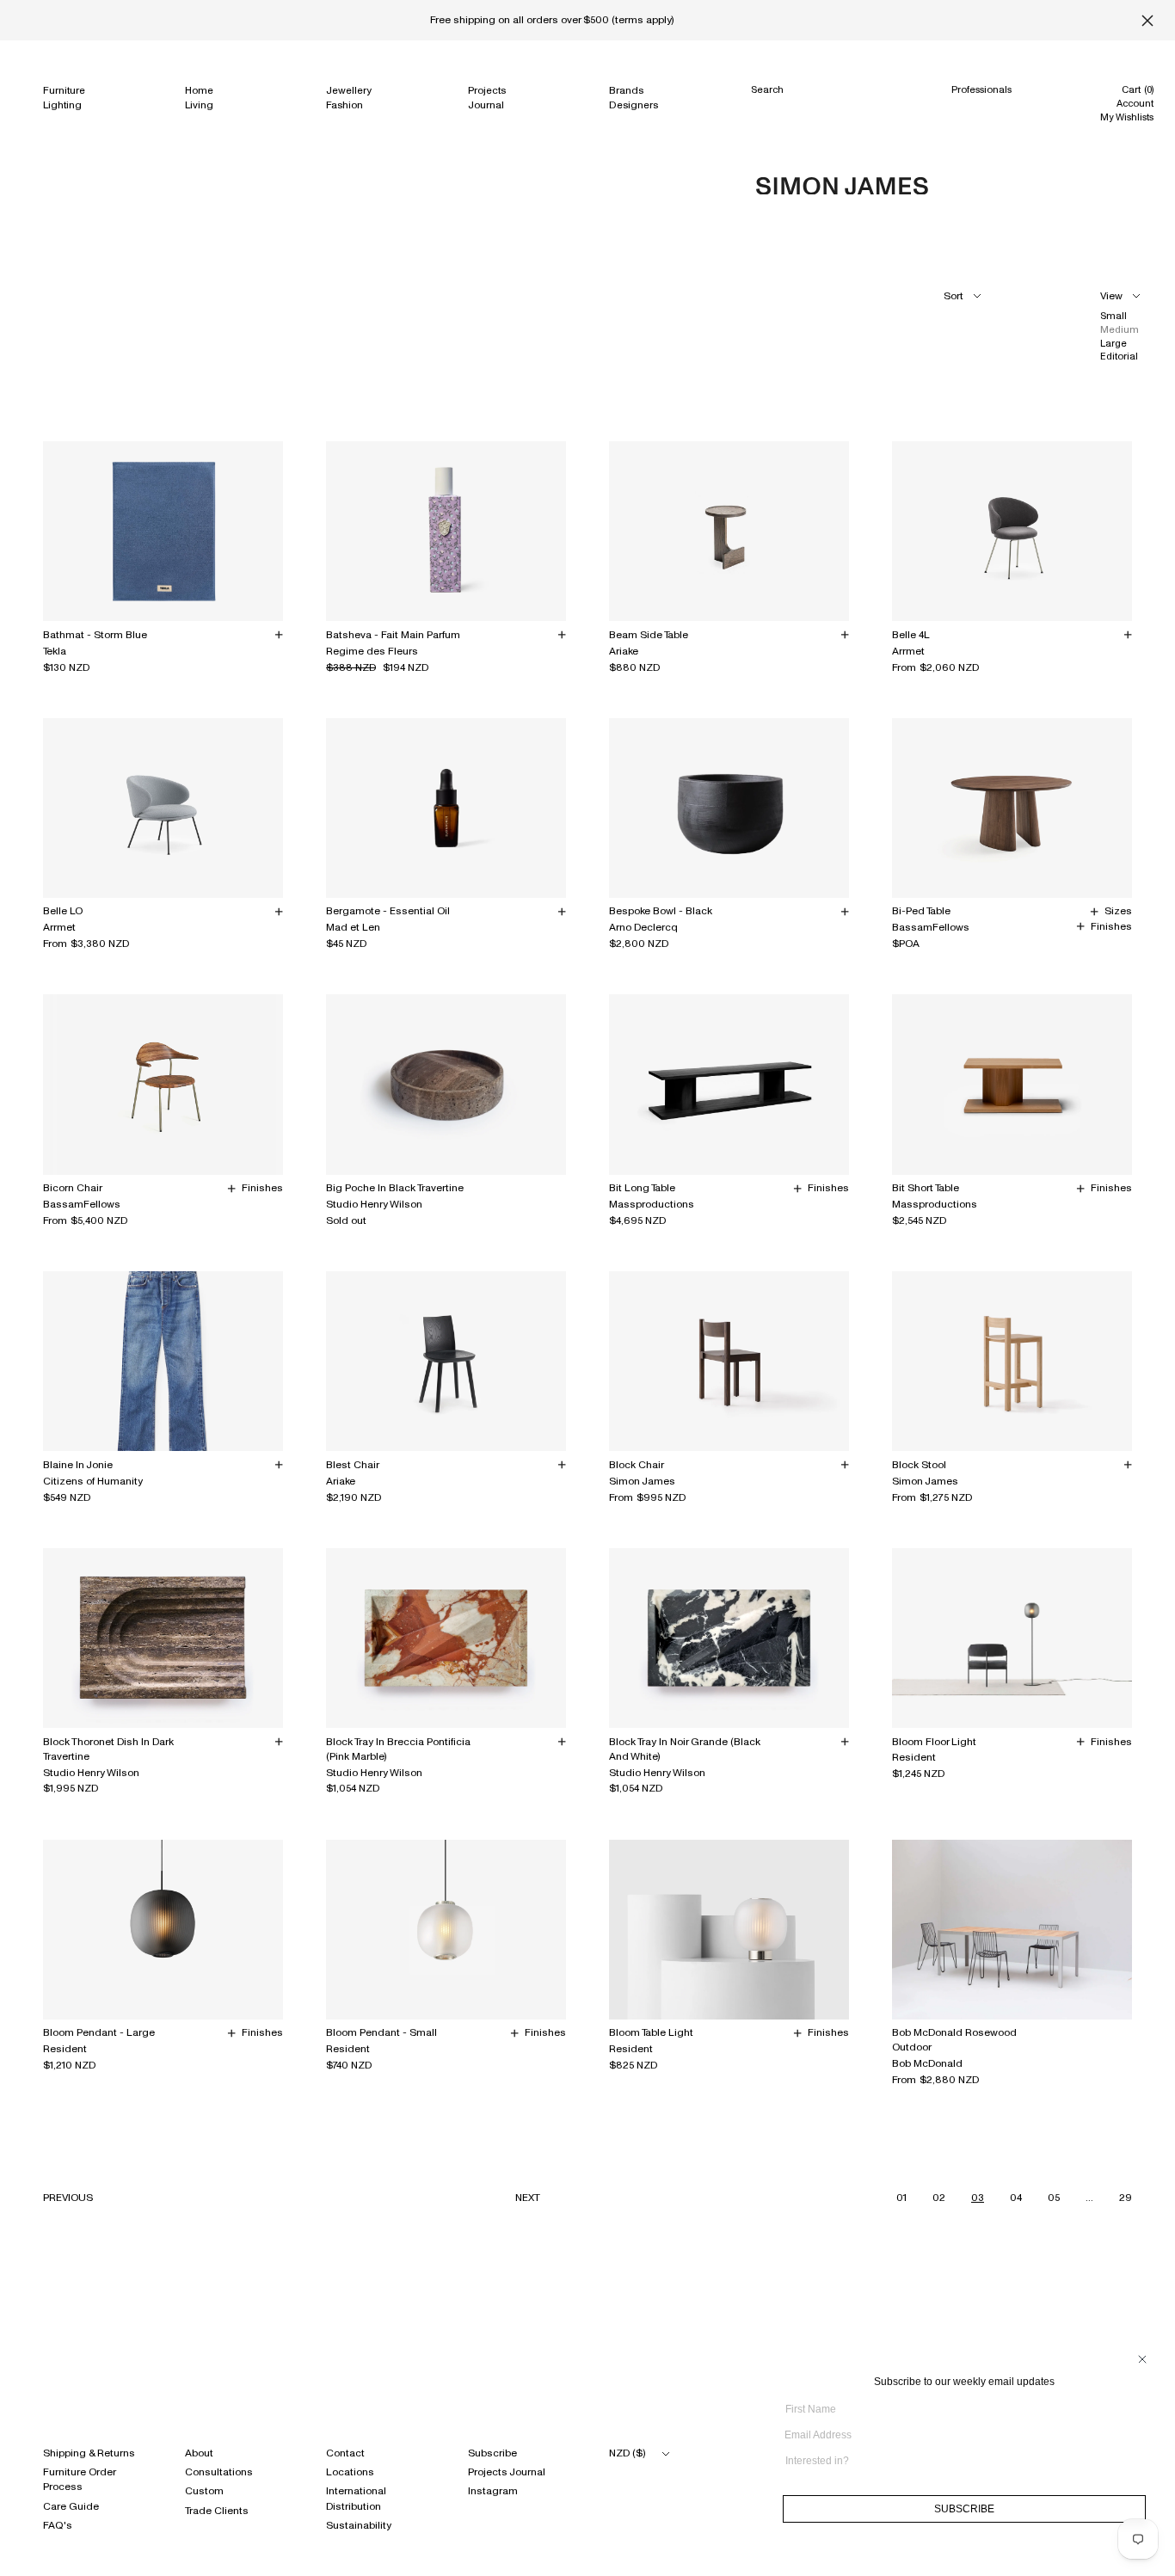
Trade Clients (217, 2511)
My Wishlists (1127, 117)
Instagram (493, 2491)
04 (1016, 2198)
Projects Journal (507, 2472)
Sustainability (359, 2525)
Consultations (219, 2472)
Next (528, 2198)
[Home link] (842, 186)
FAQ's (58, 2525)
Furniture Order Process (79, 2479)
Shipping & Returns (89, 2453)
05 (1054, 2198)
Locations (350, 2472)
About (199, 2453)
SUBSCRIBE (964, 2509)
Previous (68, 2198)
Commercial (980, 107)
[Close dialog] (1142, 2359)
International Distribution (356, 2498)
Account (1135, 103)
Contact (345, 2453)
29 (1126, 2198)
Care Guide (71, 2506)
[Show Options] (1141, 2467)
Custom (204, 2491)
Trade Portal (979, 123)
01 (901, 2198)
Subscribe (492, 2453)
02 (939, 2198)
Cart (1138, 89)
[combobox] (959, 2461)
